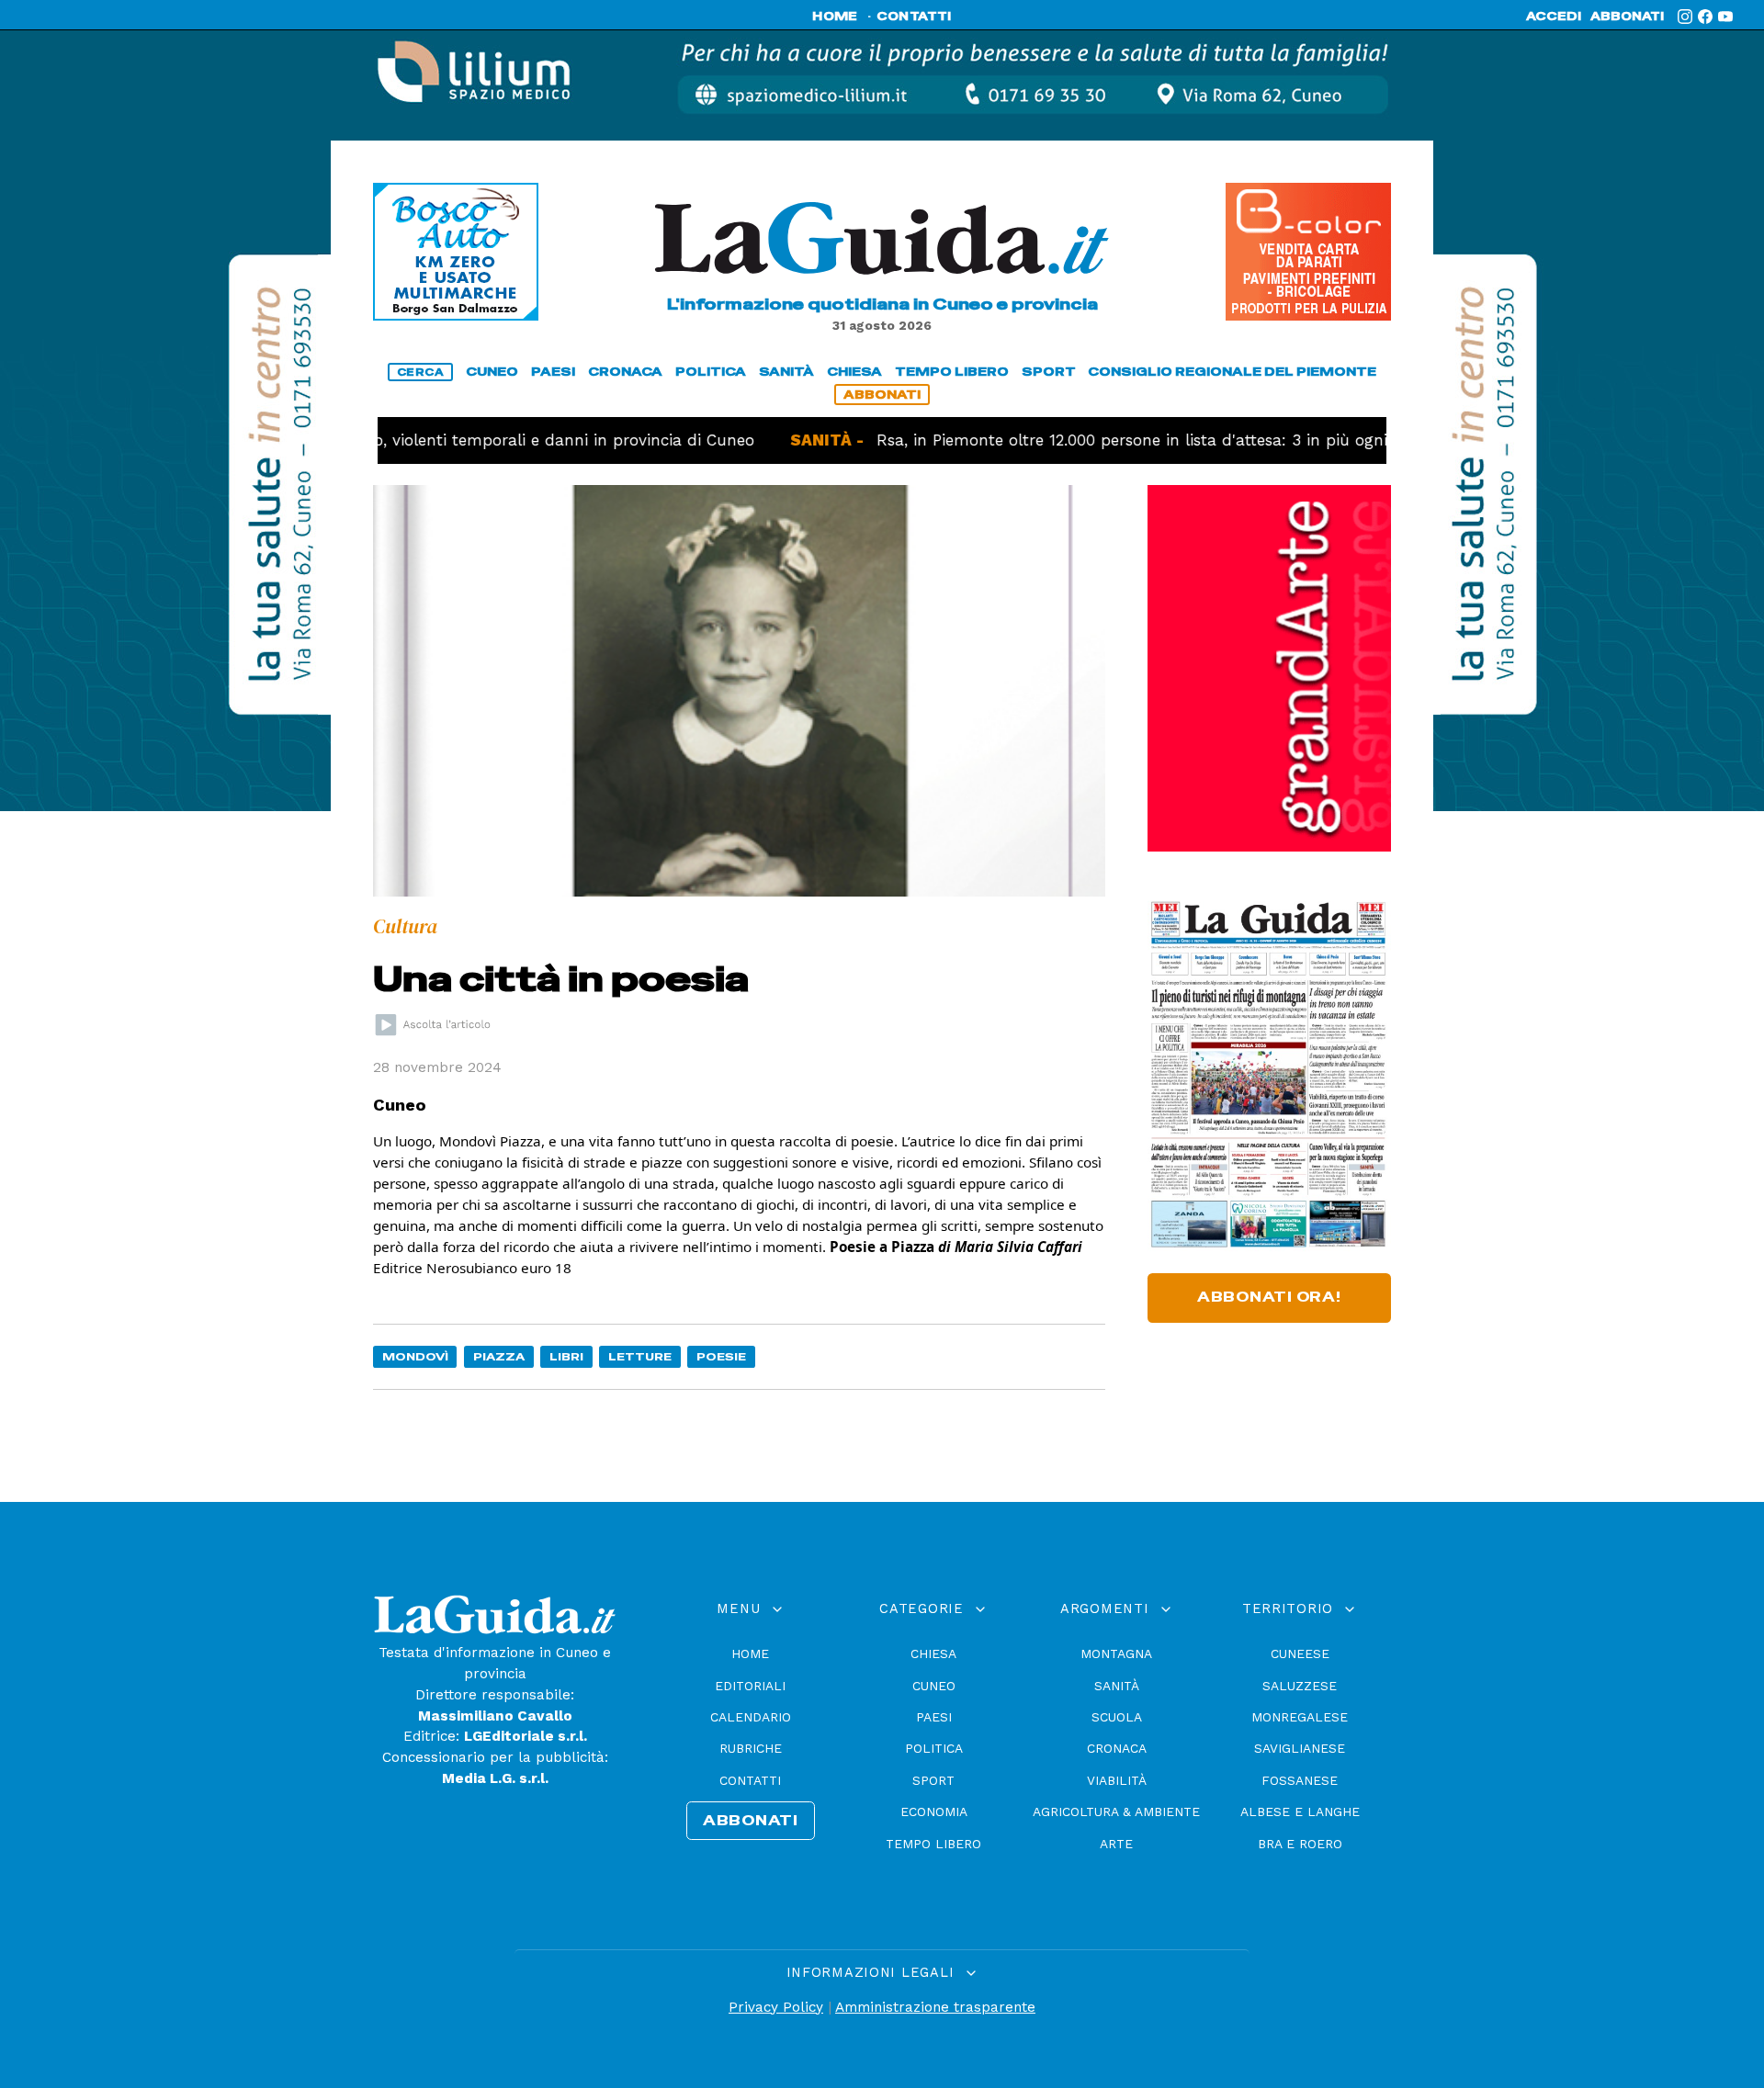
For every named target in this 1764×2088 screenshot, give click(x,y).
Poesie (721, 1356)
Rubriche (751, 1748)
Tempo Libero (933, 1844)
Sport (933, 1780)
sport (1049, 372)
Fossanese (1300, 1780)
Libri (566, 1356)
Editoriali (750, 1686)
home (835, 17)
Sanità (1117, 1686)
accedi (1554, 17)
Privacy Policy (776, 2007)
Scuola (1117, 1717)
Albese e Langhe (1300, 1811)
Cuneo (934, 1686)
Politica (934, 1748)
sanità (786, 372)
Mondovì (415, 1356)
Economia (934, 1811)
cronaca (625, 372)
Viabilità (1117, 1780)
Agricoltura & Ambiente (1116, 1811)
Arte (1116, 1844)
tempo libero (952, 372)
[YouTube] (1725, 17)
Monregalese (1300, 1717)
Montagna (1116, 1653)
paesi (553, 372)
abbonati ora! (1269, 1297)
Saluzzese (1300, 1686)
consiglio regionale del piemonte (1232, 372)
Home (750, 1653)
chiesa (854, 372)
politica (711, 372)
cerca (421, 372)
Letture (640, 1356)
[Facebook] (1705, 17)
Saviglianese (1300, 1748)
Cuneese (1300, 1653)
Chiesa (933, 1653)
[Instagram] (1685, 17)
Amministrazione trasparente (935, 2007)
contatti (914, 17)
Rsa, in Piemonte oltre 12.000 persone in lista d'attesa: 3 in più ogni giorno (1086, 440)
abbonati (1627, 17)
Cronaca (1117, 1748)
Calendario (751, 1717)
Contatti (750, 1780)
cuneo (492, 372)
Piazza (499, 1356)
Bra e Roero (1300, 1844)
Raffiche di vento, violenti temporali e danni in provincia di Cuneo (422, 440)
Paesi (934, 1717)
